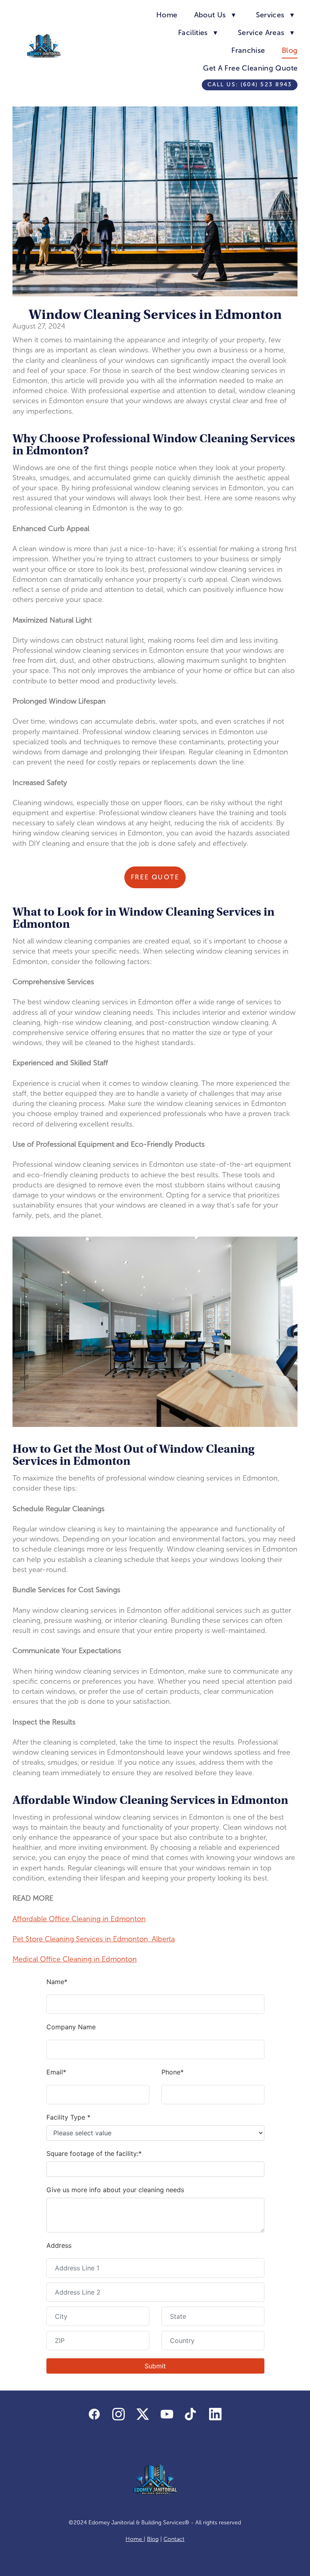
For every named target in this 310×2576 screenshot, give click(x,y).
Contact (174, 2539)
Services (275, 15)
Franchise (248, 50)
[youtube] (167, 2415)
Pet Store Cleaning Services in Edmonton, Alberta (94, 1939)
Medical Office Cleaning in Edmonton (75, 1959)
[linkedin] (216, 2415)
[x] (143, 2415)
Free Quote (155, 877)
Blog (290, 50)
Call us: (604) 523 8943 (250, 84)
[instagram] (119, 2415)
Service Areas (266, 33)
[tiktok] (191, 2415)
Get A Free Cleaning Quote (250, 68)
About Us (215, 15)
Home (167, 15)
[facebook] (94, 2415)
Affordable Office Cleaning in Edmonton (79, 1919)
